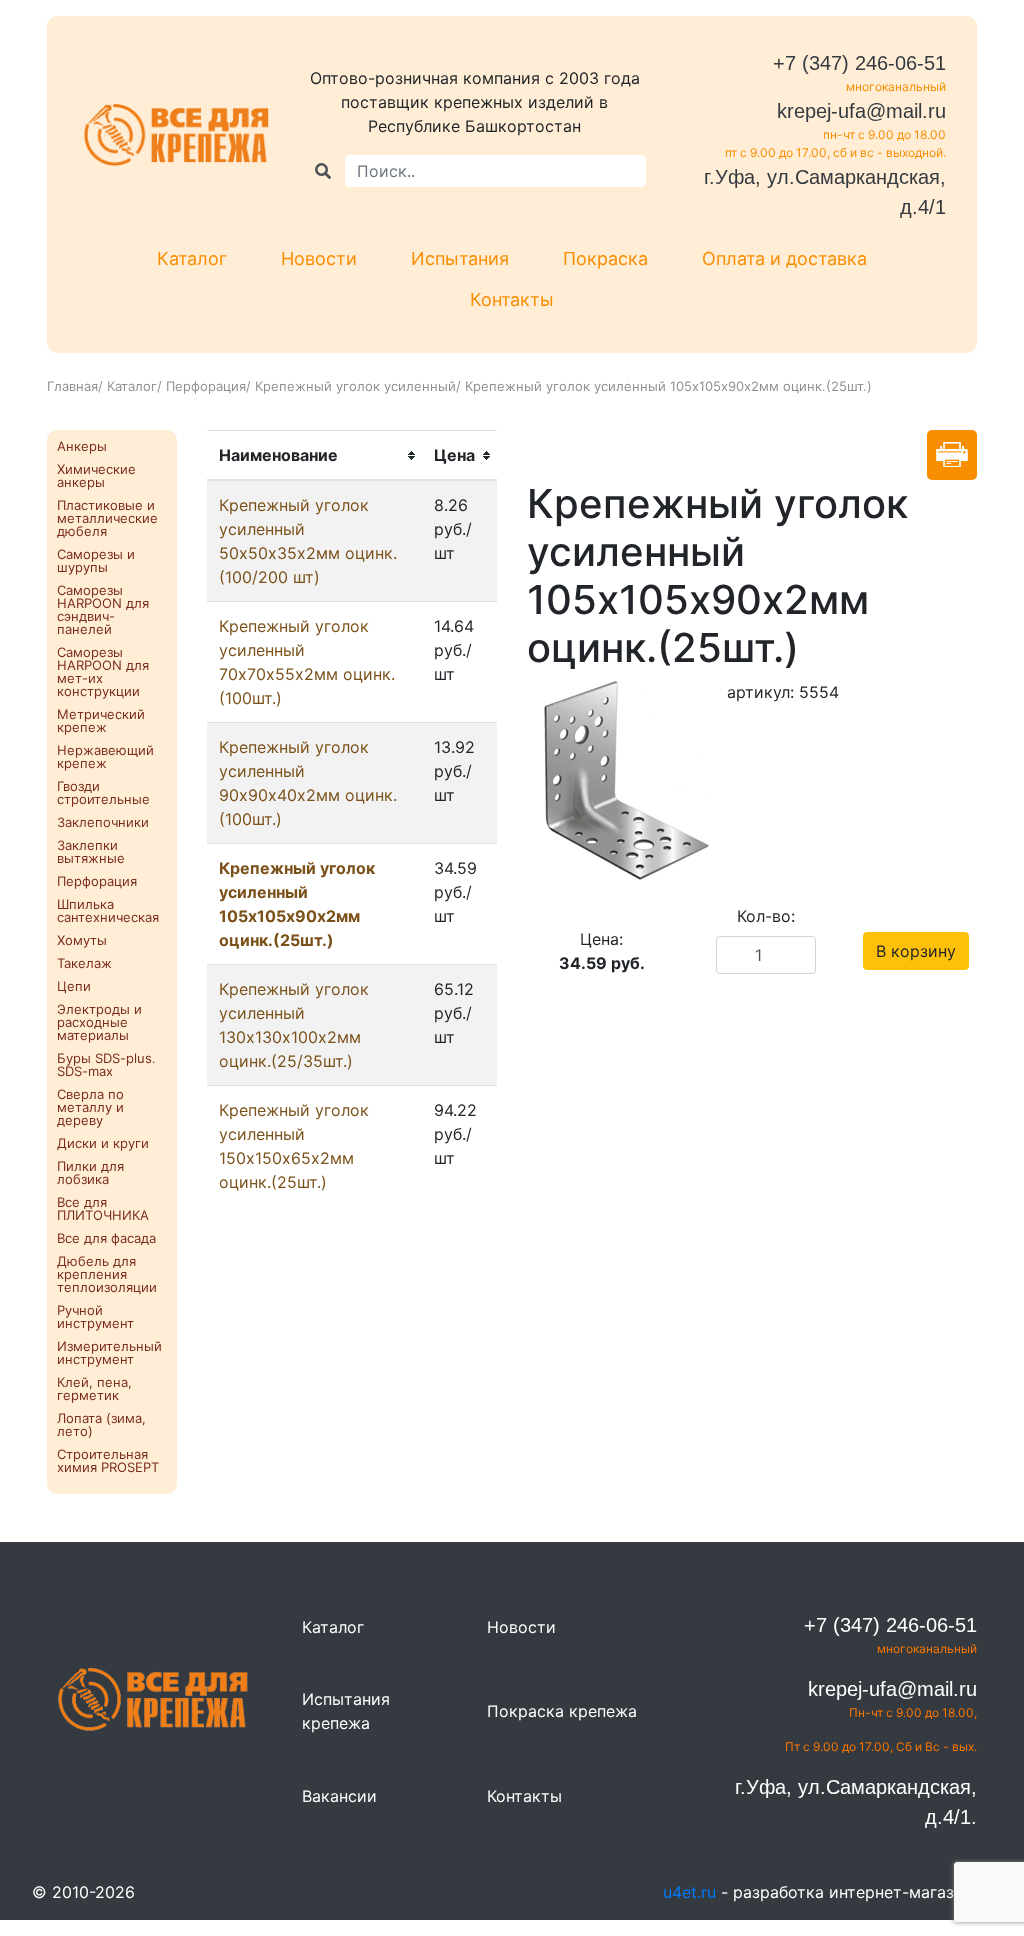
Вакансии (339, 1796)
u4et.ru (689, 1892)
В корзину (916, 951)
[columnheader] (314, 456)
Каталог (192, 258)
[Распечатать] (952, 455)
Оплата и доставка (784, 258)
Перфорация (206, 386)
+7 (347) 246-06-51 (859, 63)
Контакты (512, 299)
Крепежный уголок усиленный (355, 386)
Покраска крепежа (562, 1711)
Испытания (460, 258)
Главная (72, 386)
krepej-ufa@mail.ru (861, 111)
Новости (319, 258)
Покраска (605, 258)
